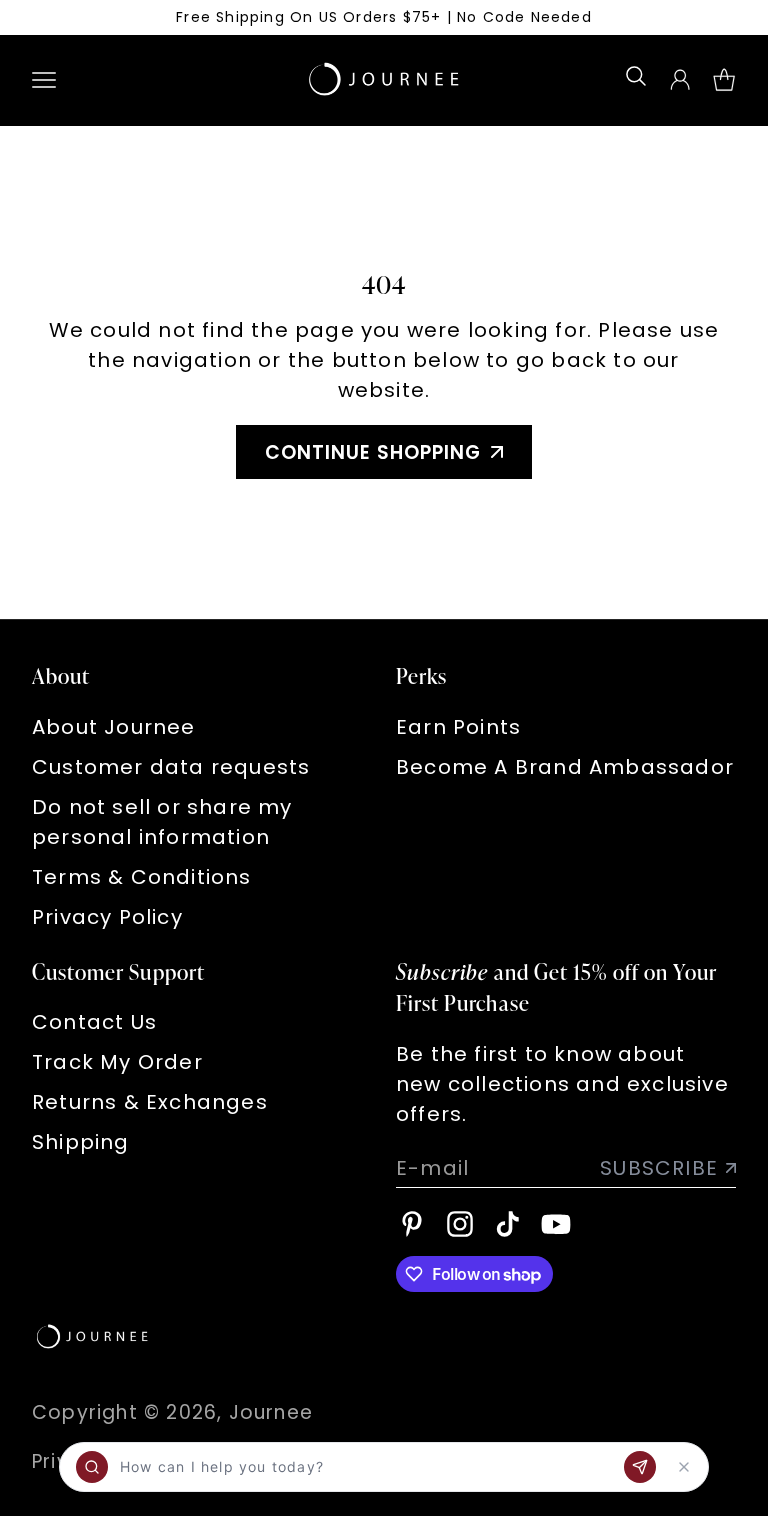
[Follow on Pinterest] (412, 1224)
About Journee (114, 727)
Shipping (81, 1142)
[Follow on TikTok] (508, 1224)
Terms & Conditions (142, 877)
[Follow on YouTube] (556, 1224)
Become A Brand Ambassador (565, 767)
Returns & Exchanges (150, 1102)
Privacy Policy (107, 917)
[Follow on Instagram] (460, 1224)
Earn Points (458, 727)
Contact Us (94, 1022)
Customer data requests (171, 767)
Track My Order (117, 1062)
